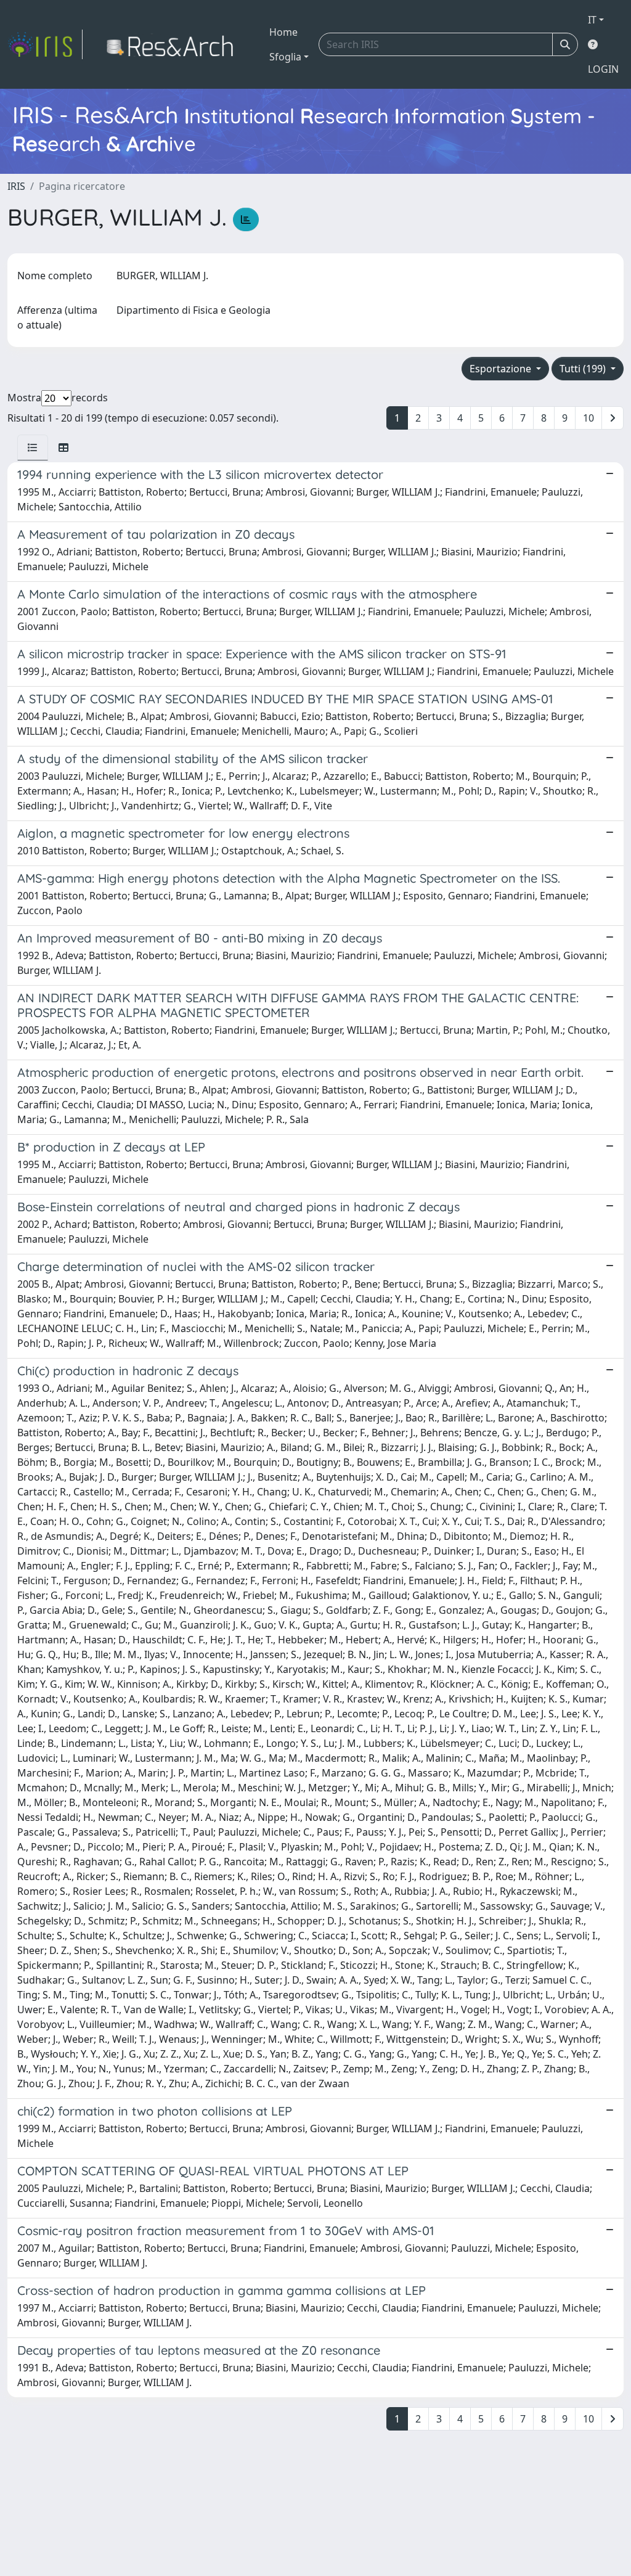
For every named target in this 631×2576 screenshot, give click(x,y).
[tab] (33, 448)
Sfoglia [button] (285, 57)
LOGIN (603, 69)
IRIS (16, 186)
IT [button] (592, 20)
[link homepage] (45, 44)
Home (283, 32)
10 (588, 418)
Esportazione (502, 369)
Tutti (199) (584, 369)
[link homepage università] (173, 44)
